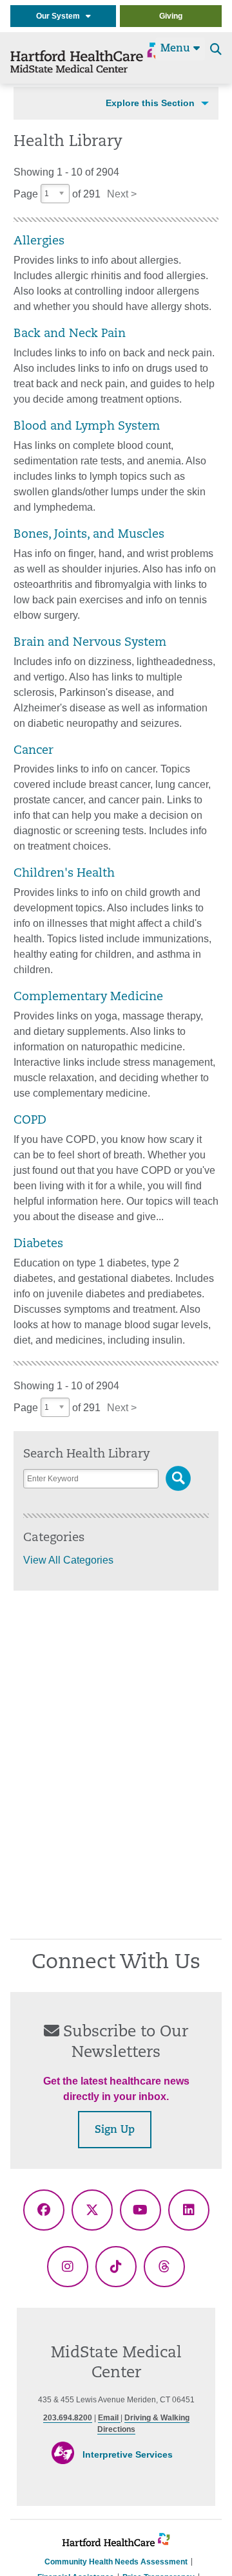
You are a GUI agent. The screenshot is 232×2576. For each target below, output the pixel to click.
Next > (122, 194)
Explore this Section (150, 103)
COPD (30, 1121)
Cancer (34, 751)
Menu (177, 49)
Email (109, 2418)
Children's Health (64, 874)
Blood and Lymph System (87, 427)
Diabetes (38, 1244)
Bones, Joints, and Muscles (89, 535)
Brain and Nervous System (90, 643)
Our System (61, 16)
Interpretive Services (128, 2454)
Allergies (39, 242)
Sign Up (115, 2130)
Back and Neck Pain (70, 334)
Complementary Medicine (88, 997)
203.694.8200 (68, 2418)
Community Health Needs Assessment (116, 2562)
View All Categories (68, 1560)
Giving (171, 16)
